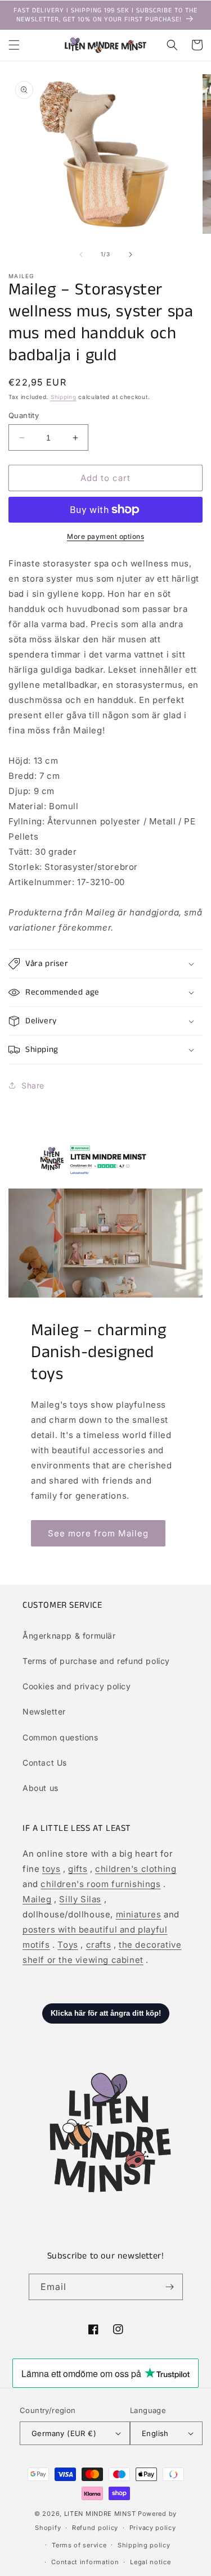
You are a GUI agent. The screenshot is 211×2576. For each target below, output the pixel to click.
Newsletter (44, 1711)
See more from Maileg (98, 1533)
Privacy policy (153, 2528)
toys (51, 1869)
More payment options (105, 536)
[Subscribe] (170, 2287)
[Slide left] (81, 255)
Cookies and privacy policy (77, 1686)
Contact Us (45, 1763)
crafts (99, 1945)
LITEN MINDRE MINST (100, 2514)
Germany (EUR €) (64, 2433)
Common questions (60, 1737)
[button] (14, 45)
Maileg (37, 1899)
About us (41, 1788)
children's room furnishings (100, 1884)
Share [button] (33, 1085)
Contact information (85, 2562)
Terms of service (79, 2545)
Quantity (24, 415)
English (155, 2433)
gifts (78, 1869)
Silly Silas (80, 1899)
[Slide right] (131, 255)
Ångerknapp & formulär (69, 1636)
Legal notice (150, 2562)
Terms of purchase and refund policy (96, 1661)
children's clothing (136, 1869)
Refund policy (95, 2528)
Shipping (64, 397)
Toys (68, 1945)
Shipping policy (144, 2545)
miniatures (139, 1914)
